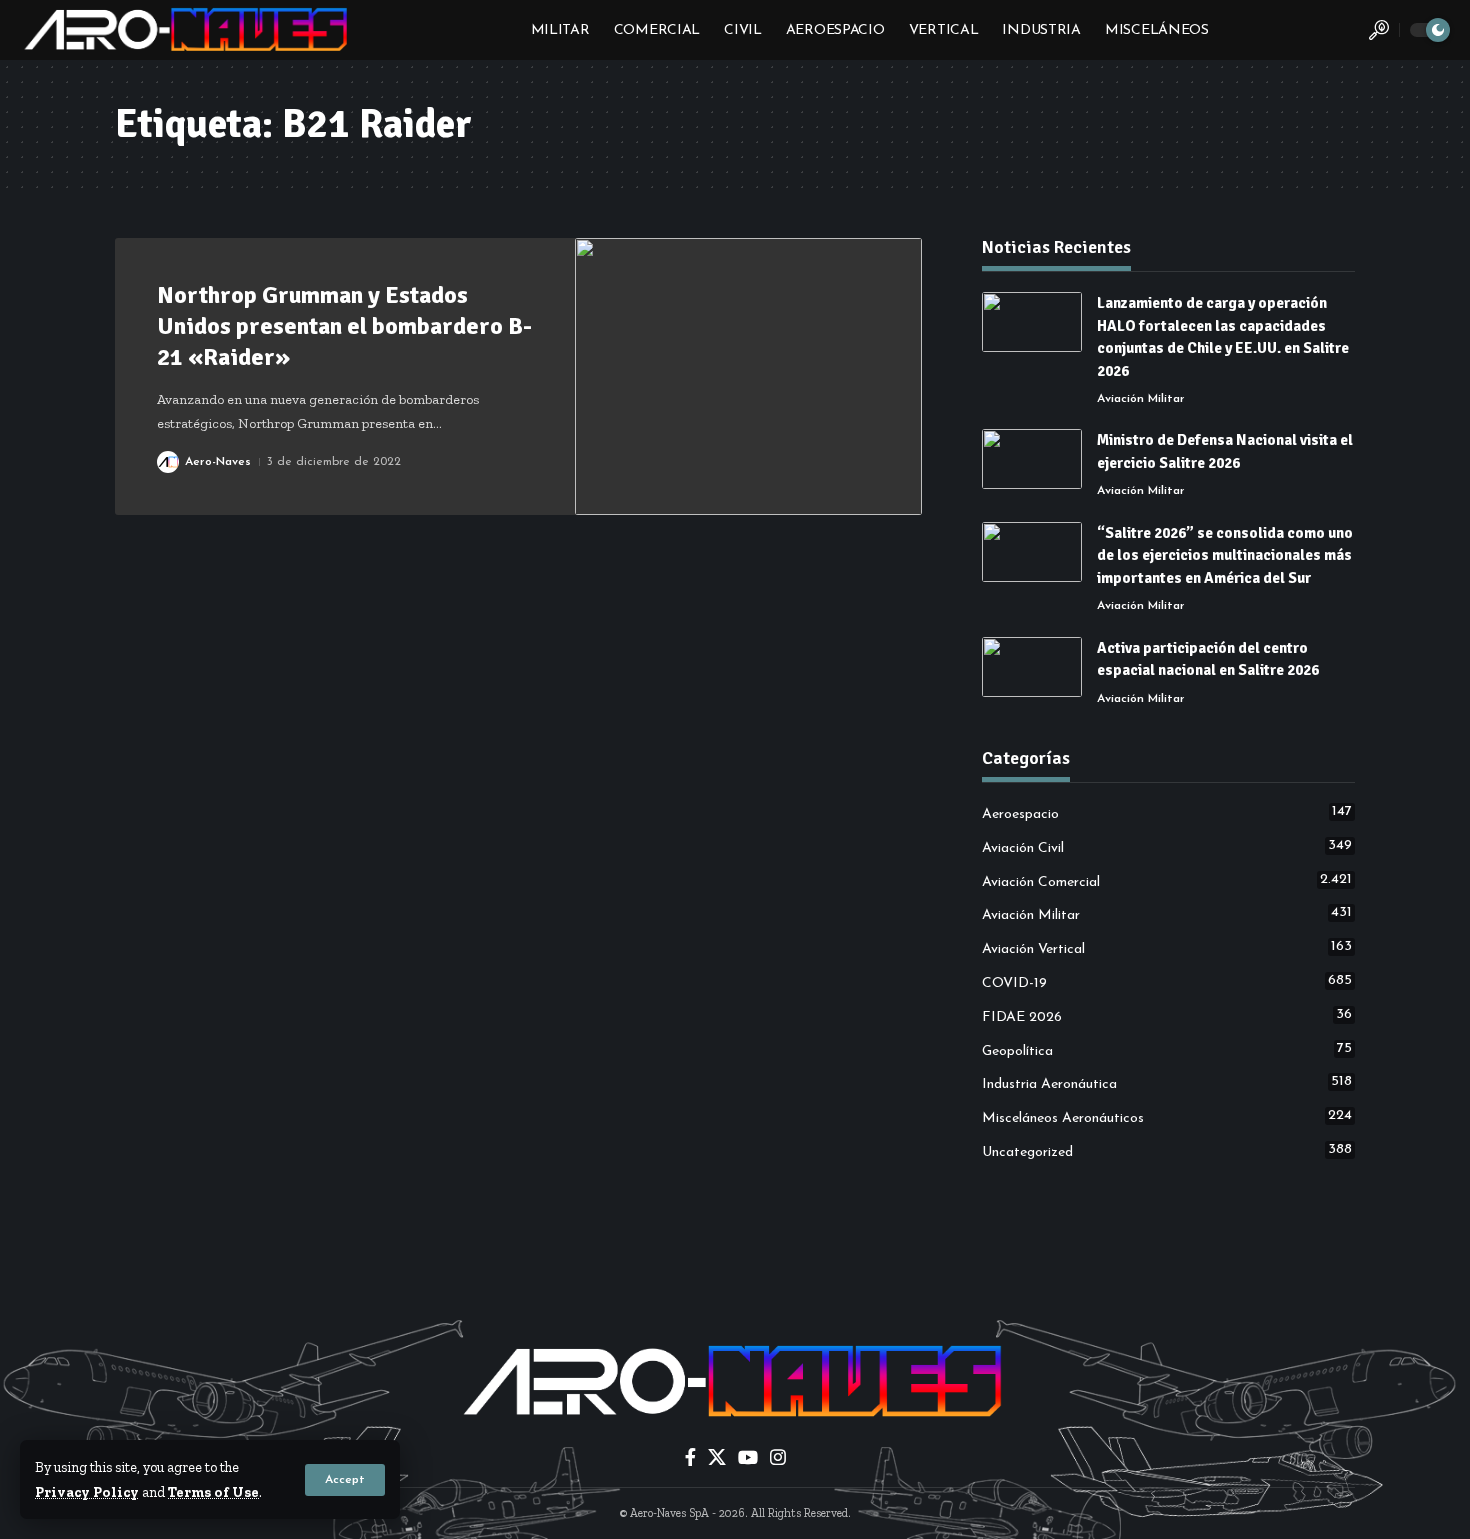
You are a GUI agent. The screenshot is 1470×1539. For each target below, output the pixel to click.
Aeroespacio (1167, 813)
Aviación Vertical (1167, 948)
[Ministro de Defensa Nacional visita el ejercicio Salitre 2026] (1032, 459)
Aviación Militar (1141, 399)
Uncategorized (1167, 1151)
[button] (345, 1480)
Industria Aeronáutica (1167, 1083)
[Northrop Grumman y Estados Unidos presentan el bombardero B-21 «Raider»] (748, 376)
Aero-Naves (218, 462)
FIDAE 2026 (1167, 1016)
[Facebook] (690, 1457)
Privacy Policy (87, 1492)
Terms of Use (213, 1492)
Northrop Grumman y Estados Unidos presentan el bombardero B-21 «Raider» (344, 326)
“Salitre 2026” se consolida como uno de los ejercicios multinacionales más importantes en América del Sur (1225, 555)
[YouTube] (748, 1457)
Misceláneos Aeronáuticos (1167, 1117)
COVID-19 (1167, 982)
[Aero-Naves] (187, 30)
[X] (717, 1457)
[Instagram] (778, 1457)
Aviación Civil (1167, 847)
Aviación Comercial (1167, 881)
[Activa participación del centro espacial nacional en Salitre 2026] (1032, 667)
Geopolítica (1167, 1050)
